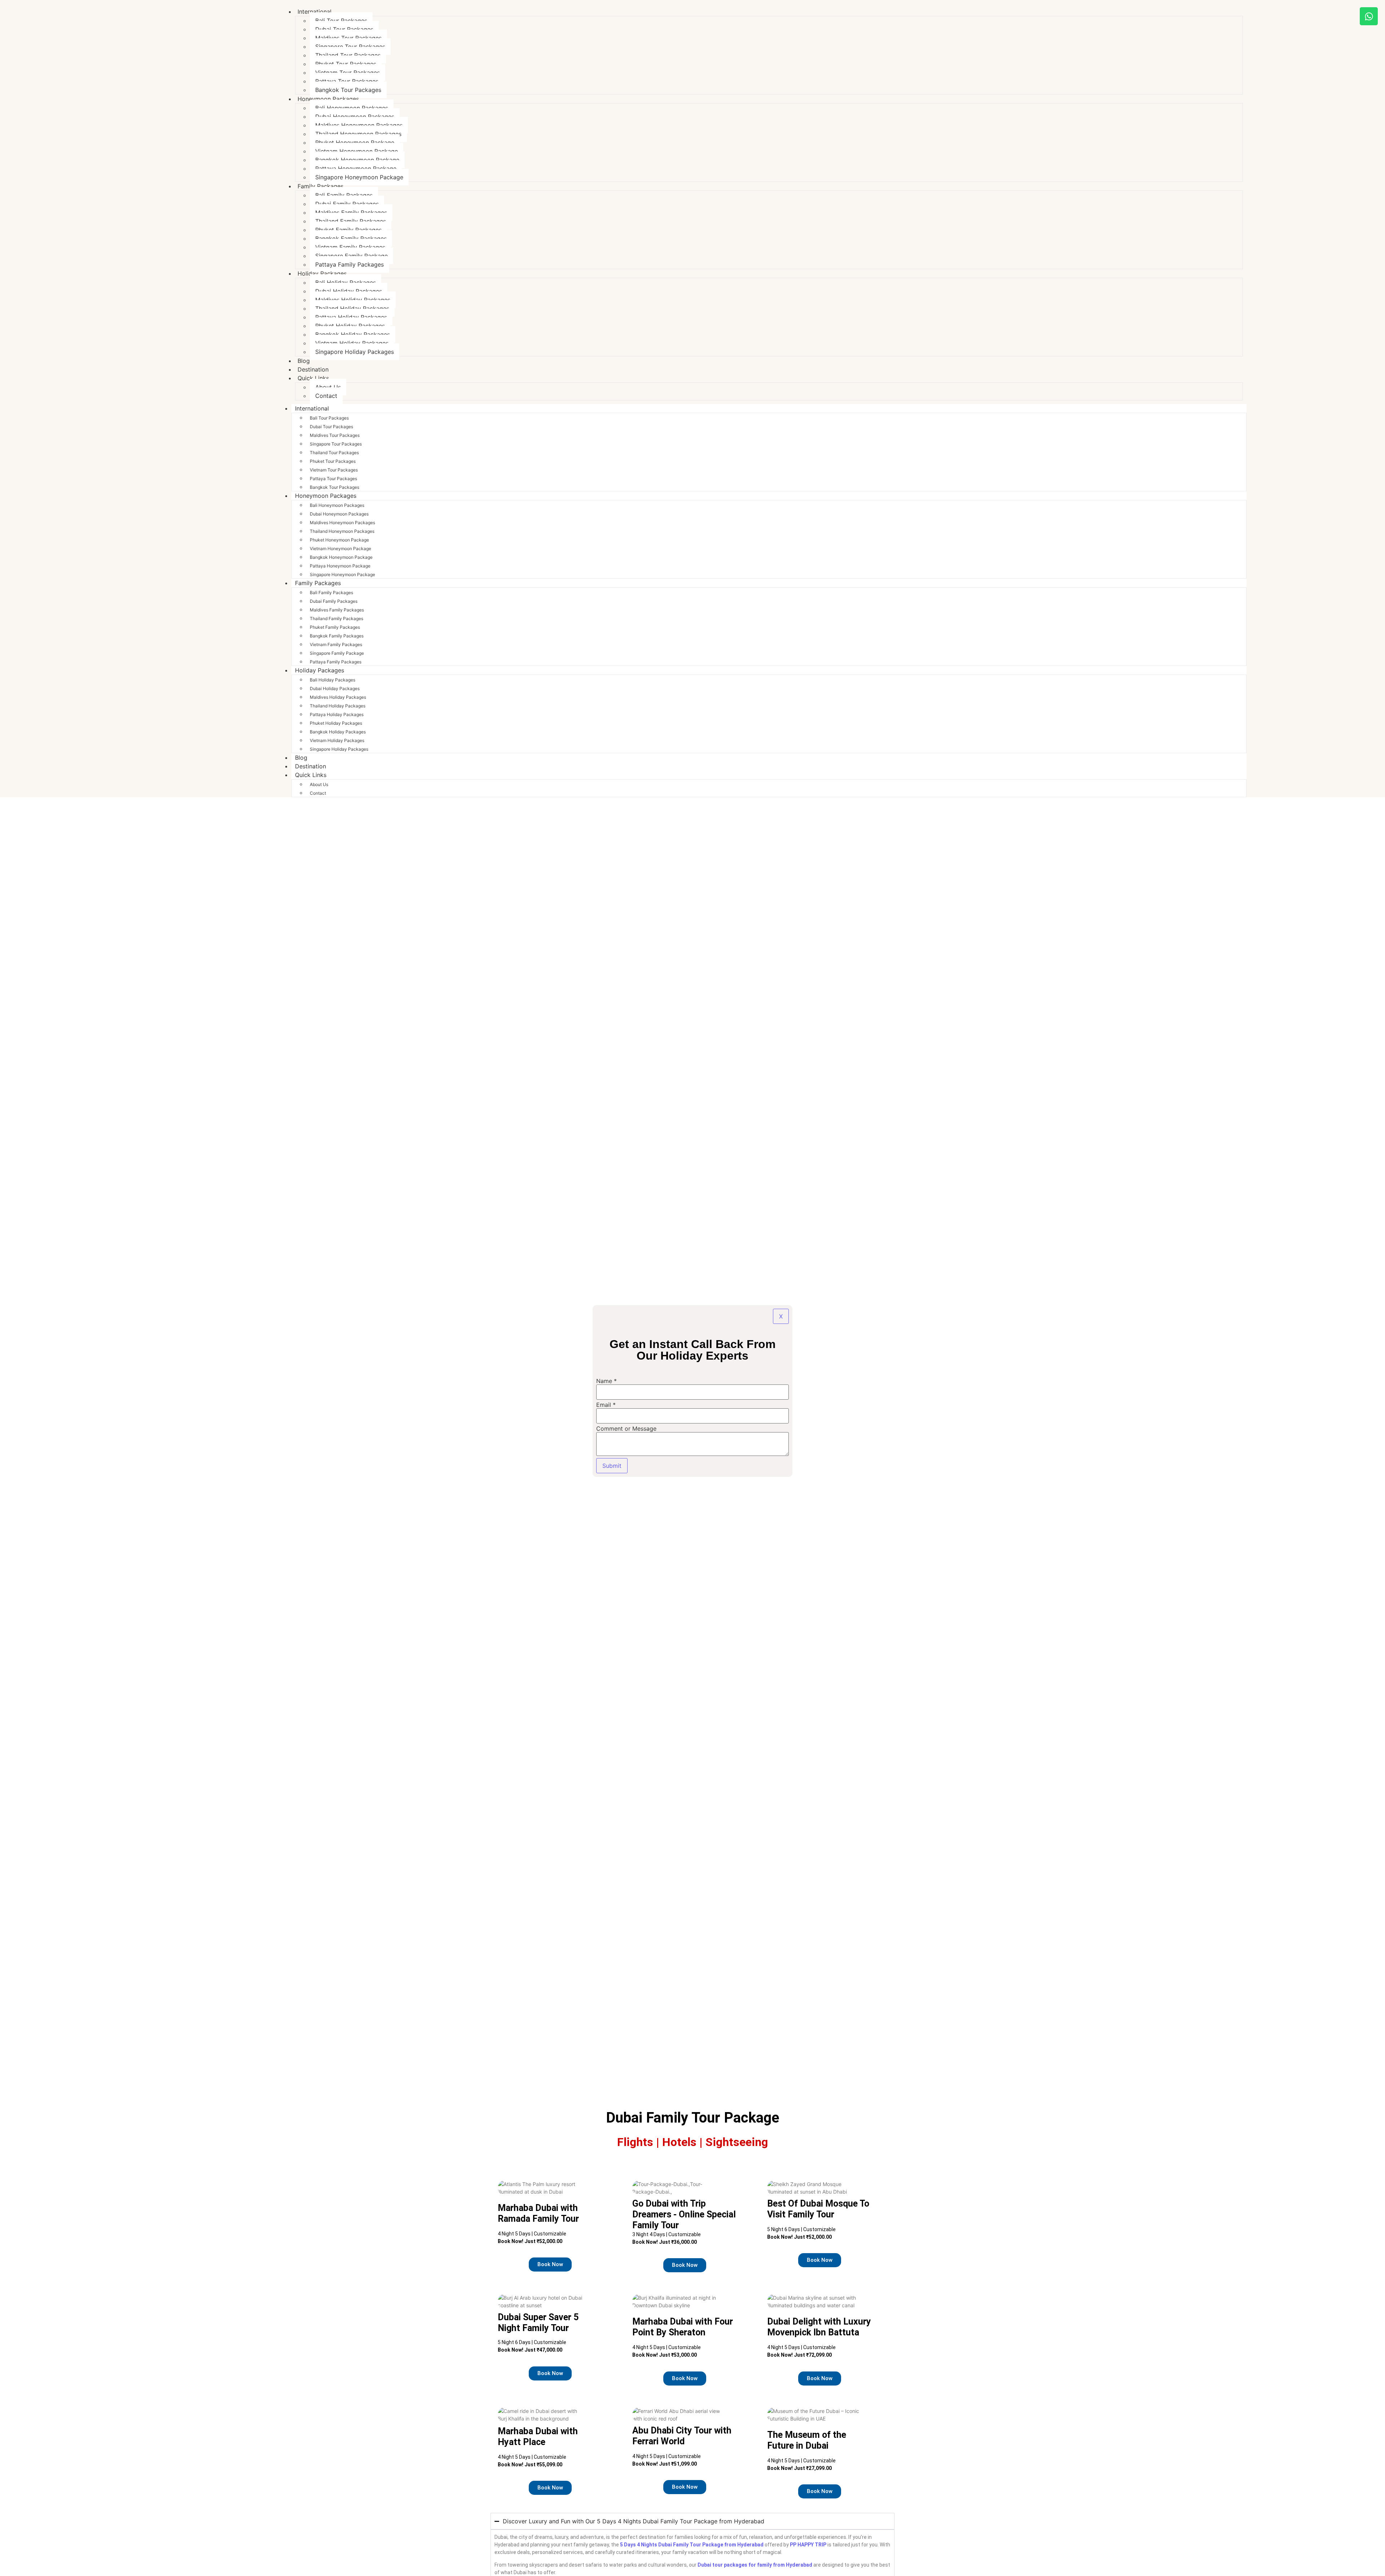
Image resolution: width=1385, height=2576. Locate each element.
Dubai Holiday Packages (349, 291)
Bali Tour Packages (341, 21)
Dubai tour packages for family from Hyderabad (755, 2565)
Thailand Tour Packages (348, 55)
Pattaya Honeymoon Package (356, 168)
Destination (311, 766)
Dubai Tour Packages (344, 29)
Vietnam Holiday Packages (352, 343)
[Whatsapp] (1369, 16)
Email (606, 1405)
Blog (301, 758)
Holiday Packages (322, 273)
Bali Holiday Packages (346, 282)
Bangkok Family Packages (351, 238)
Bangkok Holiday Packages (353, 334)
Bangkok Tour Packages (335, 487)
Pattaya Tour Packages (347, 81)
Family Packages (320, 186)
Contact (326, 396)
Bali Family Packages (344, 195)
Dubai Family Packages (347, 204)
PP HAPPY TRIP (808, 2545)
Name (606, 1381)
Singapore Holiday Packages (355, 352)
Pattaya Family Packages (349, 264)
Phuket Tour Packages (346, 64)
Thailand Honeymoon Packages (358, 134)
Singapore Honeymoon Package (359, 177)
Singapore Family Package (351, 256)
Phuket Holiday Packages (350, 326)
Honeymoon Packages (328, 99)
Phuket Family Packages (348, 230)
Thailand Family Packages (351, 221)
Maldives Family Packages (351, 212)
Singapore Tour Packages (350, 47)
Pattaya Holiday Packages (351, 317)
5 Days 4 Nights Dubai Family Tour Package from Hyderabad (692, 2545)
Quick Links (313, 378)
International (315, 12)
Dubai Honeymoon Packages (355, 117)
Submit (612, 1466)
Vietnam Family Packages (350, 247)
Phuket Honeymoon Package (355, 142)
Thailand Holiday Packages (352, 308)
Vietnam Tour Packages (348, 73)
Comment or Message (626, 1429)
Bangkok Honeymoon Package (357, 160)
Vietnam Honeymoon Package (357, 151)
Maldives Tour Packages (348, 38)
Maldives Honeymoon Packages (359, 125)
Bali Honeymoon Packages (352, 108)
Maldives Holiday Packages (353, 300)
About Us (328, 387)
